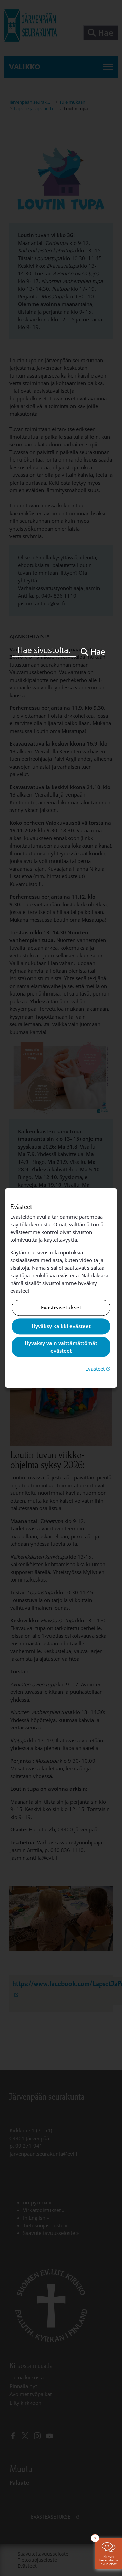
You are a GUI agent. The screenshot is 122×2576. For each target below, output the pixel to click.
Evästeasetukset (61, 1308)
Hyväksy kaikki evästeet (61, 1326)
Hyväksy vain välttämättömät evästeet (61, 1347)
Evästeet (99, 1368)
